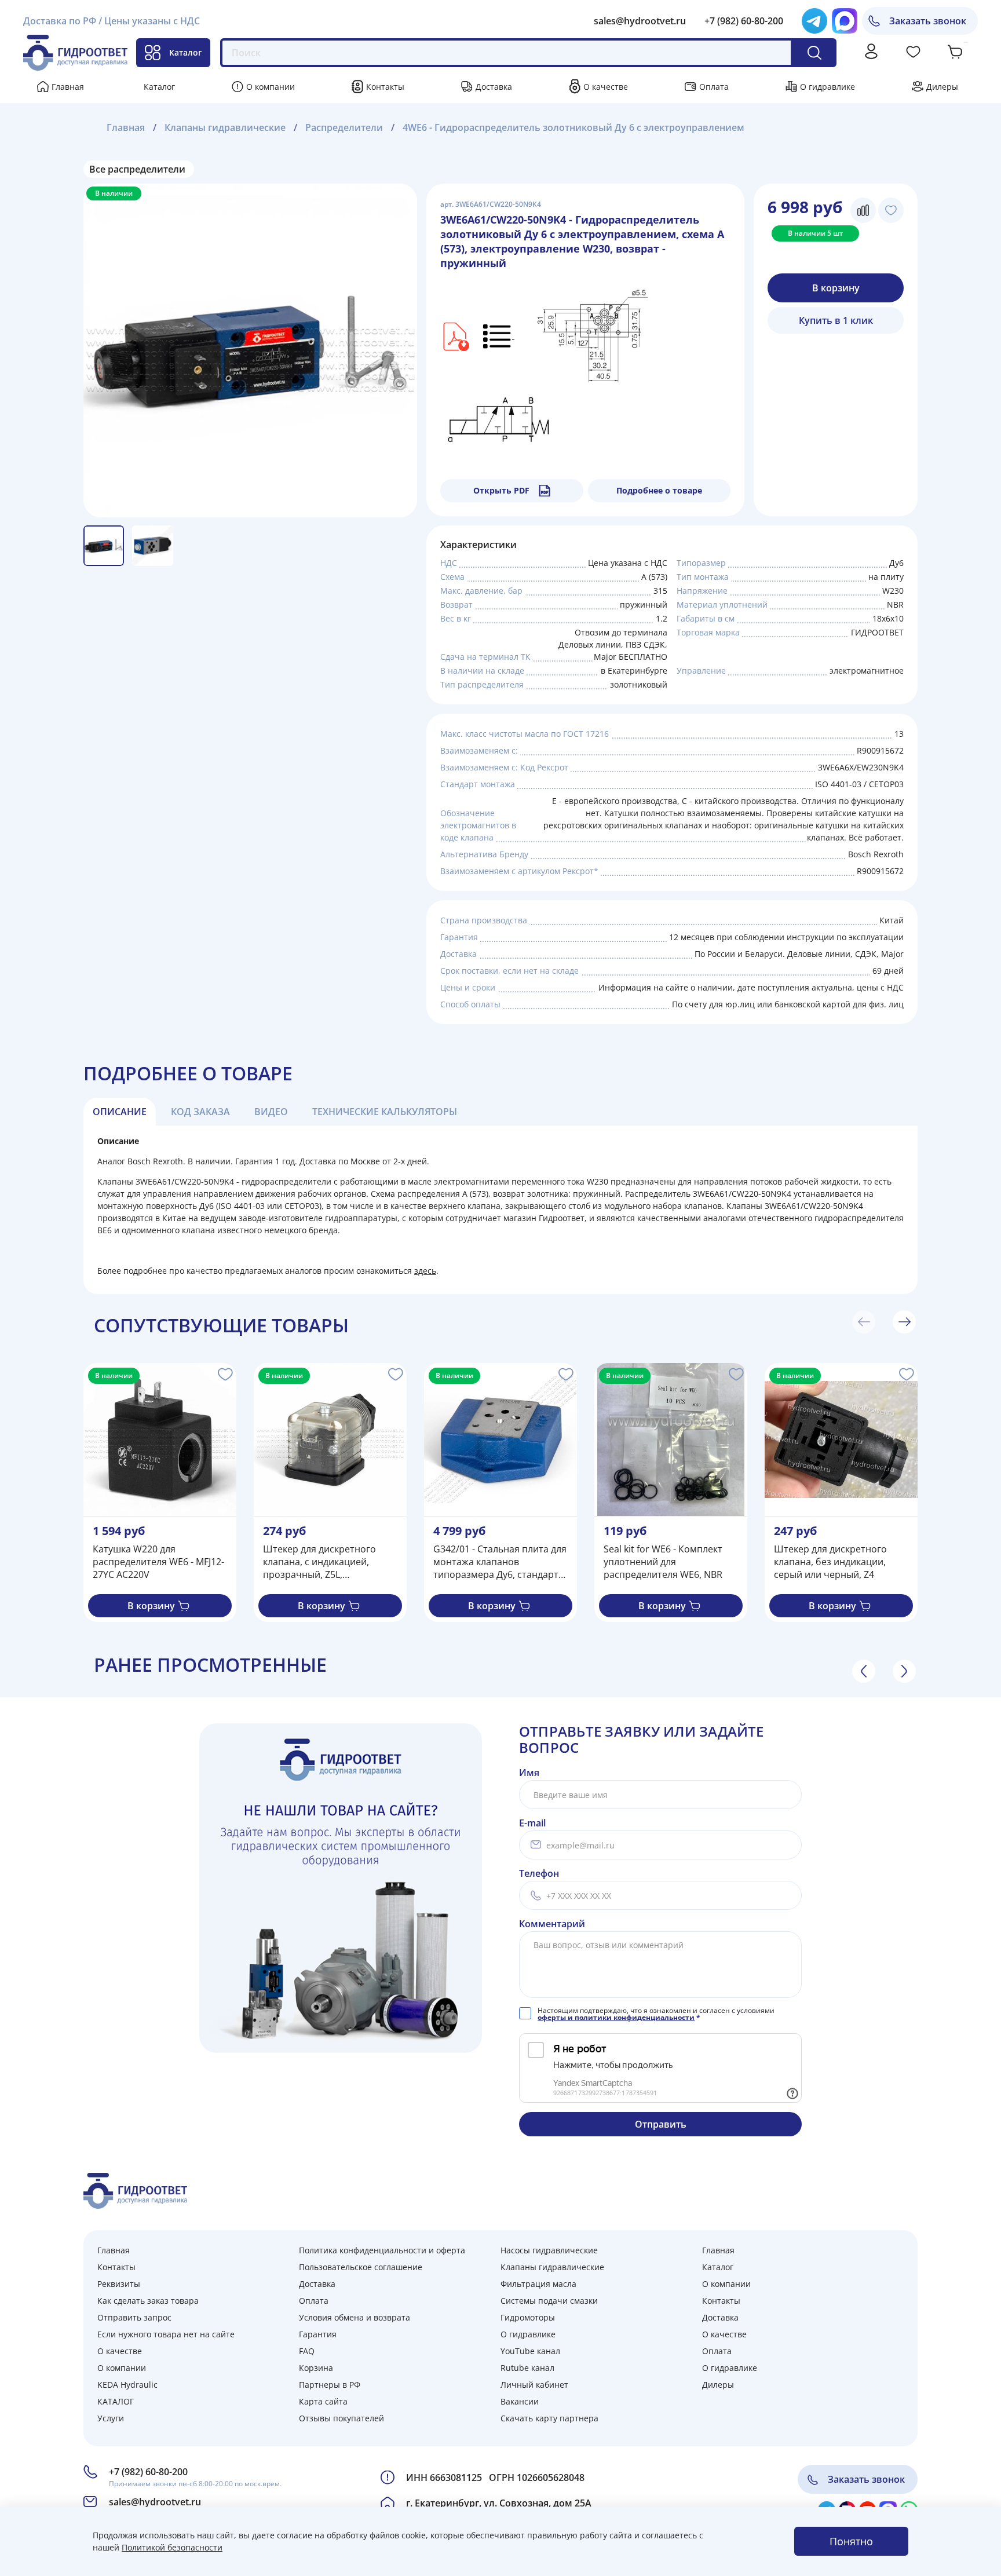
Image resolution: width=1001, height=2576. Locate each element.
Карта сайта (323, 2401)
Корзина (316, 2368)
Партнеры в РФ (330, 2385)
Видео (271, 1112)
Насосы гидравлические (549, 2250)
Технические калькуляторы (385, 1112)
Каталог (185, 52)
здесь (425, 1271)
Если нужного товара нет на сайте (166, 2334)
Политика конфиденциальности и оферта (382, 2250)
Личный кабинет (534, 2385)
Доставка (494, 87)
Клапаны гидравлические (225, 127)
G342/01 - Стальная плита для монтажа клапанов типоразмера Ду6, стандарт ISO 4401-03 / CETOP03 (500, 1562)
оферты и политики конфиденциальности (616, 2017)
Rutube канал (527, 2368)
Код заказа (200, 1112)
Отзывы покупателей (341, 2418)
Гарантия (318, 2334)
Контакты (385, 87)
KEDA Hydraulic (127, 2385)
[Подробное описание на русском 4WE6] (499, 336)
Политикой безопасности (172, 2547)
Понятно (851, 2541)
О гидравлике (828, 87)
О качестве (606, 87)
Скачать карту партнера (549, 2418)
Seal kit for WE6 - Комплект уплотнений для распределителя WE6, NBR (663, 1562)
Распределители (344, 127)
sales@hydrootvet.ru (640, 21)
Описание (120, 1112)
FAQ (307, 2351)
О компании (271, 87)
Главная (68, 87)
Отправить (661, 2124)
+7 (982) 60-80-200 (744, 21)
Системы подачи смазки (549, 2301)
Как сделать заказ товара (148, 2301)
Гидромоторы (528, 2317)
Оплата (714, 87)
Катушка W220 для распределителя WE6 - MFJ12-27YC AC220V (158, 1562)
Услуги (111, 2418)
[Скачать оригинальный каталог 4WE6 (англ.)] (455, 336)
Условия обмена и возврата (355, 2317)
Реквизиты (119, 2284)
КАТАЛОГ (116, 2401)
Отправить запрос (134, 2317)
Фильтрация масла (538, 2284)
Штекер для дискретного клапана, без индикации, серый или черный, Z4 (830, 1562)
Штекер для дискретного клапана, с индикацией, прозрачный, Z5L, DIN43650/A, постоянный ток (328, 1562)
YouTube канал (530, 2351)
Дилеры (942, 87)
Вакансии (520, 2401)
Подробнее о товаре (659, 490)
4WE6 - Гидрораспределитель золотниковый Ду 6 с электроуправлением (573, 127)
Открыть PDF (501, 490)
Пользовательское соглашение (361, 2267)
